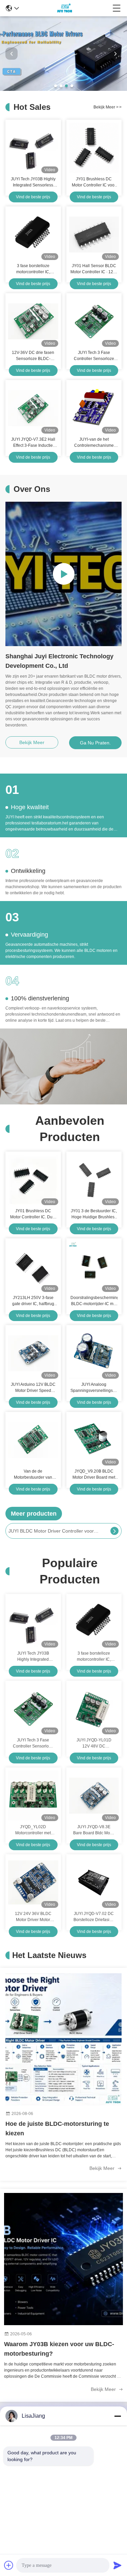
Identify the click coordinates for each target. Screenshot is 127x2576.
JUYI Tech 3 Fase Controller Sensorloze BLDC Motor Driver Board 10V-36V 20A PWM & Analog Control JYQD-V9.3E (94, 356)
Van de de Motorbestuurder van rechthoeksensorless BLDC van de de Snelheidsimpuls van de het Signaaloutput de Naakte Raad (33, 1475)
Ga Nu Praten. (95, 743)
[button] (56, 86)
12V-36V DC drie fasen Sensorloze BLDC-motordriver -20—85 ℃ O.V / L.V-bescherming (33, 356)
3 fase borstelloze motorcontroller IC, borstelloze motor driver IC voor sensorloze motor (33, 269)
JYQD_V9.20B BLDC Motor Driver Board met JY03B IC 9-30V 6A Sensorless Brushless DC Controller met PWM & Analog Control (94, 1475)
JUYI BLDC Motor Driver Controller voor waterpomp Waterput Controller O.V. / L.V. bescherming (54, 1531)
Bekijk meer (103, 2168)
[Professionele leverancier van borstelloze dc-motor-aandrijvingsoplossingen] (63, 574)
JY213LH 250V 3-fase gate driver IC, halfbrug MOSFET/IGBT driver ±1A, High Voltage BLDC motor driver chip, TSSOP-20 (33, 1301)
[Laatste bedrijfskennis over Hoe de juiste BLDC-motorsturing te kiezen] (63, 2039)
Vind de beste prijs (33, 197)
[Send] (118, 2565)
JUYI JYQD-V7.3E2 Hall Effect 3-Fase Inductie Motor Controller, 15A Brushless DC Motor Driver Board (33, 443)
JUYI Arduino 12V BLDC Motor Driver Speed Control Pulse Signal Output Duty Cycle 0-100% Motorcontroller (33, 1388)
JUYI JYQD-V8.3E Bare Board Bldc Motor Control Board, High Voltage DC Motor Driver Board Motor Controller (94, 1830)
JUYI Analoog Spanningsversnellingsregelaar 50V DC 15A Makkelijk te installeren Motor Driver (94, 1388)
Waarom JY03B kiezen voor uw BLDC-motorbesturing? (59, 2349)
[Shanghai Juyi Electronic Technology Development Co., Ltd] (66, 8)
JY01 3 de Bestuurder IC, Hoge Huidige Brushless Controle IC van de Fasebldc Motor (94, 1214)
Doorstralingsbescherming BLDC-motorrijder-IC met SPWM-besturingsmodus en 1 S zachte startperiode (94, 1301)
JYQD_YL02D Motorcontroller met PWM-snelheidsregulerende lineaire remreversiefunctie (33, 1830)
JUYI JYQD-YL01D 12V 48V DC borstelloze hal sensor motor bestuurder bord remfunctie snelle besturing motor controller (94, 1743)
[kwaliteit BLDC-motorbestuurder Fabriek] (63, 89)
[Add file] (9, 2565)
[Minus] (118, 2416)
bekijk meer (108, 107)
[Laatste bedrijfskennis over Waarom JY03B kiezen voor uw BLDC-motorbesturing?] (63, 2259)
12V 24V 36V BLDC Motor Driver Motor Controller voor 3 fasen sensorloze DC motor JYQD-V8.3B (33, 1917)
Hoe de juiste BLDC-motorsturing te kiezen (57, 2129)
